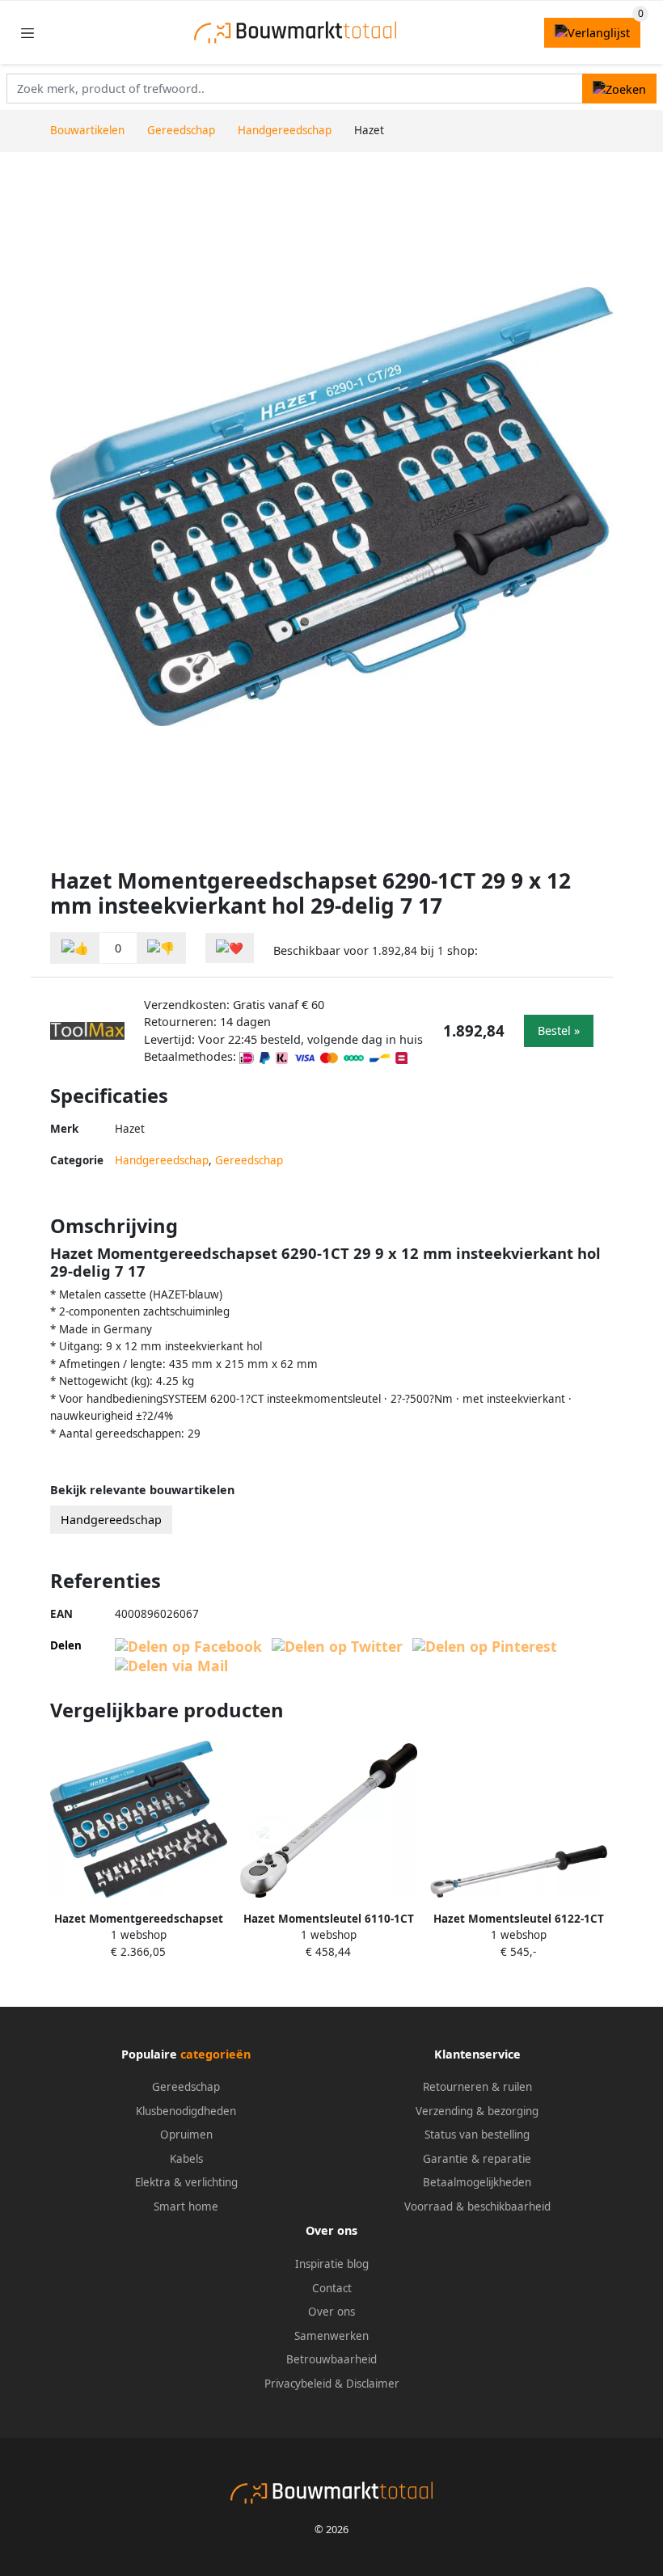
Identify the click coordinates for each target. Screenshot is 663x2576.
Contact (332, 2288)
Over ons (331, 2312)
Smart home (186, 2206)
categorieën (215, 2054)
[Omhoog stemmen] (75, 948)
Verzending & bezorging (477, 2111)
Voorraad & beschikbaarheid (477, 2206)
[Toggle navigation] (27, 33)
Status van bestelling (477, 2135)
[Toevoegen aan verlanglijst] (230, 948)
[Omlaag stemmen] (161, 948)
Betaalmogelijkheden (477, 2182)
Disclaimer (373, 2384)
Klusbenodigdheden (186, 2111)
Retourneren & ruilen (477, 2087)
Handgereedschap (162, 1160)
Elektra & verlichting (186, 2182)
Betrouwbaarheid (331, 2359)
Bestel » (559, 1030)
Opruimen (186, 2135)
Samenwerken (331, 2336)
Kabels (186, 2159)
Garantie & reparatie (477, 2159)
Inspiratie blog (332, 2264)
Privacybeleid (298, 2384)
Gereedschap (249, 1160)
